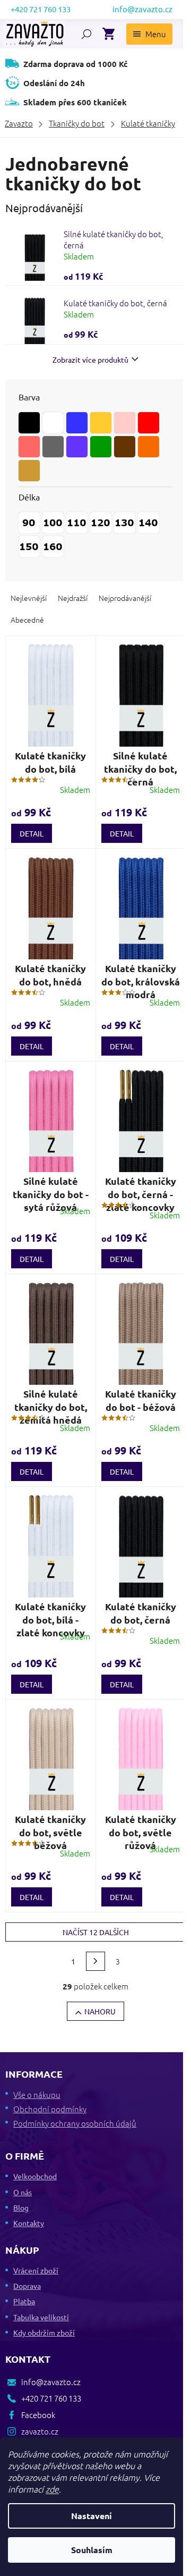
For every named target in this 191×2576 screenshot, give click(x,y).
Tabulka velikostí (41, 2317)
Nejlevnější (29, 598)
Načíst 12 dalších (96, 1932)
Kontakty (29, 2223)
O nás (23, 2192)
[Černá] (29, 423)
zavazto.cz (40, 2431)
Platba (24, 2301)
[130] (125, 523)
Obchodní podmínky (50, 2109)
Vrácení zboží (36, 2270)
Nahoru (100, 2011)
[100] (53, 523)
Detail (32, 833)
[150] (29, 547)
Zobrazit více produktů (90, 359)
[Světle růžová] (125, 423)
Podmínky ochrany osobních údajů (75, 2123)
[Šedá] (53, 447)
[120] (101, 523)
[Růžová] (29, 447)
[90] (29, 523)
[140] (149, 523)
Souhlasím (92, 2550)
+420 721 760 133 (51, 2398)
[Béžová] (29, 471)
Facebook (38, 2415)
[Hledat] (86, 34)
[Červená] (149, 423)
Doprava (27, 2286)
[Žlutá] (101, 423)
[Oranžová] (149, 447)
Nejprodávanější (125, 598)
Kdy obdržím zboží (44, 2332)
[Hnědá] (125, 447)
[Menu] (149, 34)
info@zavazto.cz (51, 2382)
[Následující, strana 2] (95, 1961)
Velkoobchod (35, 2176)
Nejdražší (73, 598)
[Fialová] (77, 447)
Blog (21, 2207)
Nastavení (92, 2516)
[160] (53, 547)
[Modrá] (77, 423)
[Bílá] (53, 423)
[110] (77, 523)
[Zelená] (101, 447)
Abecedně (27, 620)
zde (52, 2489)
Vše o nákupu (37, 2094)
